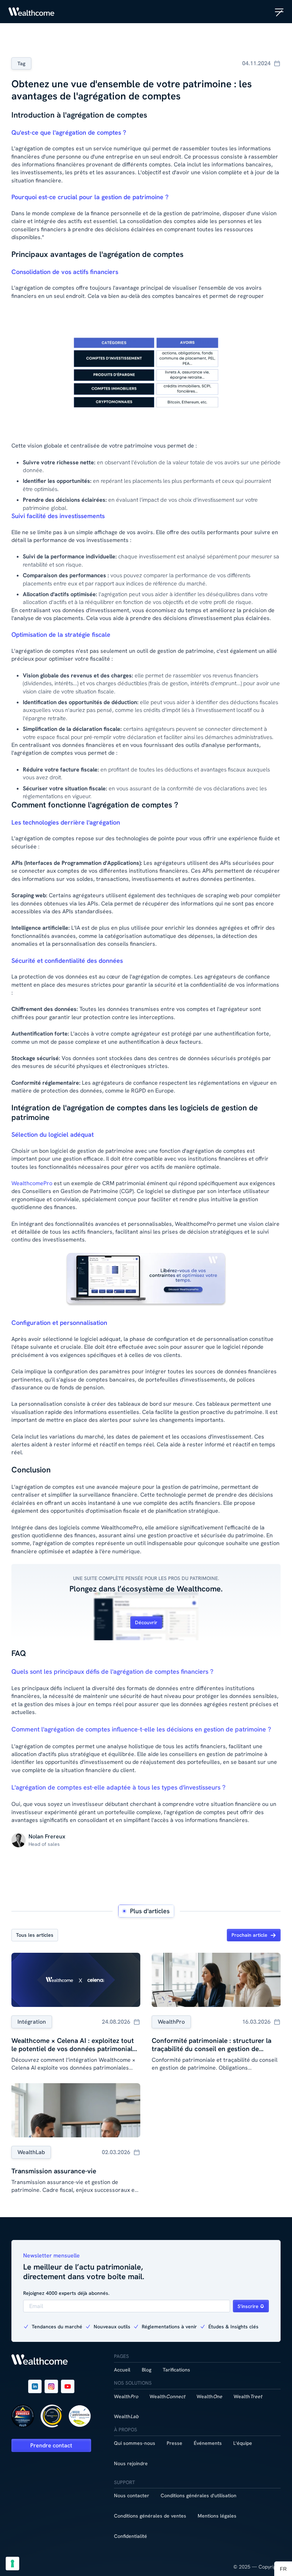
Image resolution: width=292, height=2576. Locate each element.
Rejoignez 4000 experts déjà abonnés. (66, 2293)
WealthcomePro (32, 1183)
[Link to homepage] (32, 12)
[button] (279, 12)
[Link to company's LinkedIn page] (35, 2386)
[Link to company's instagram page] (51, 2386)
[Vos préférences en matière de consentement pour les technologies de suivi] (12, 2564)
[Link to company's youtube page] (68, 2386)
